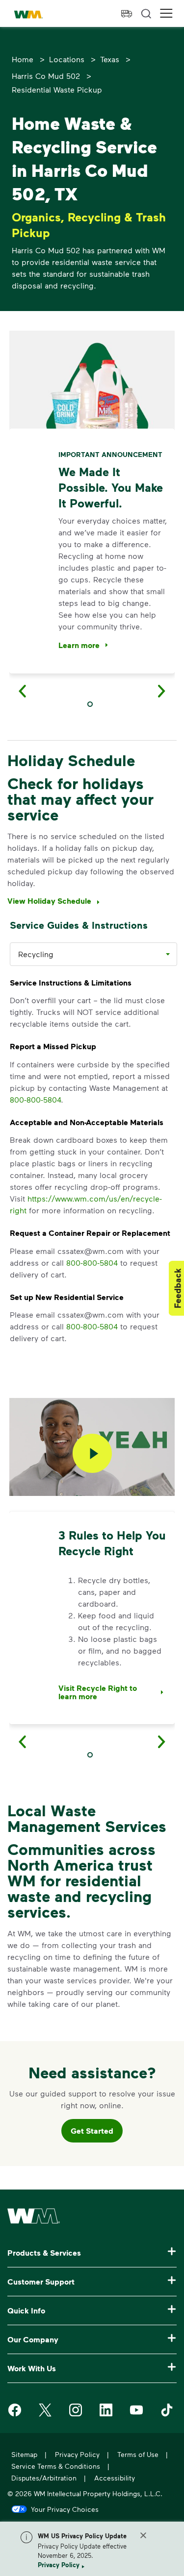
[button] (166, 13)
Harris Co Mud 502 (46, 76)
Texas (110, 59)
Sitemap (24, 2454)
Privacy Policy (59, 2565)
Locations (67, 59)
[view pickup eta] (127, 14)
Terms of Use (138, 2454)
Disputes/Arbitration (44, 2478)
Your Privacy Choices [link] (65, 2509)
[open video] (92, 1455)
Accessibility (115, 2478)
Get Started (92, 2131)
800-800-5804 (35, 1099)
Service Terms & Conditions (56, 2466)
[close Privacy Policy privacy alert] (143, 2535)
